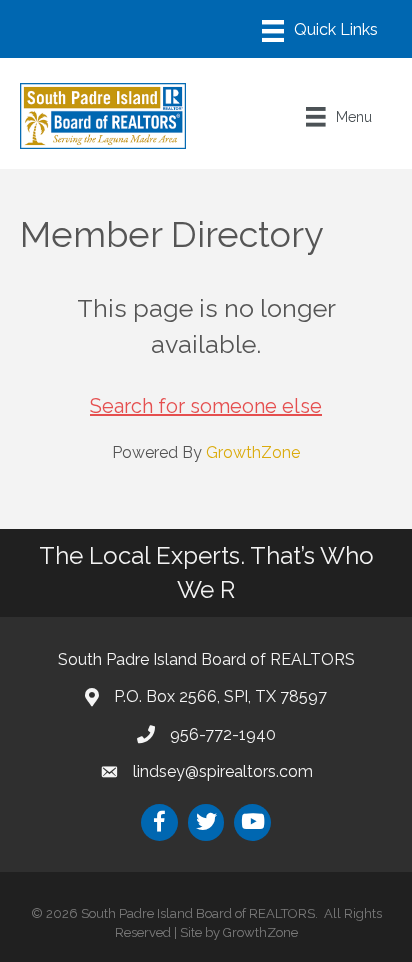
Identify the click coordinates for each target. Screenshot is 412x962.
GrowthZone (253, 452)
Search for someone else (206, 406)
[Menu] (320, 31)
